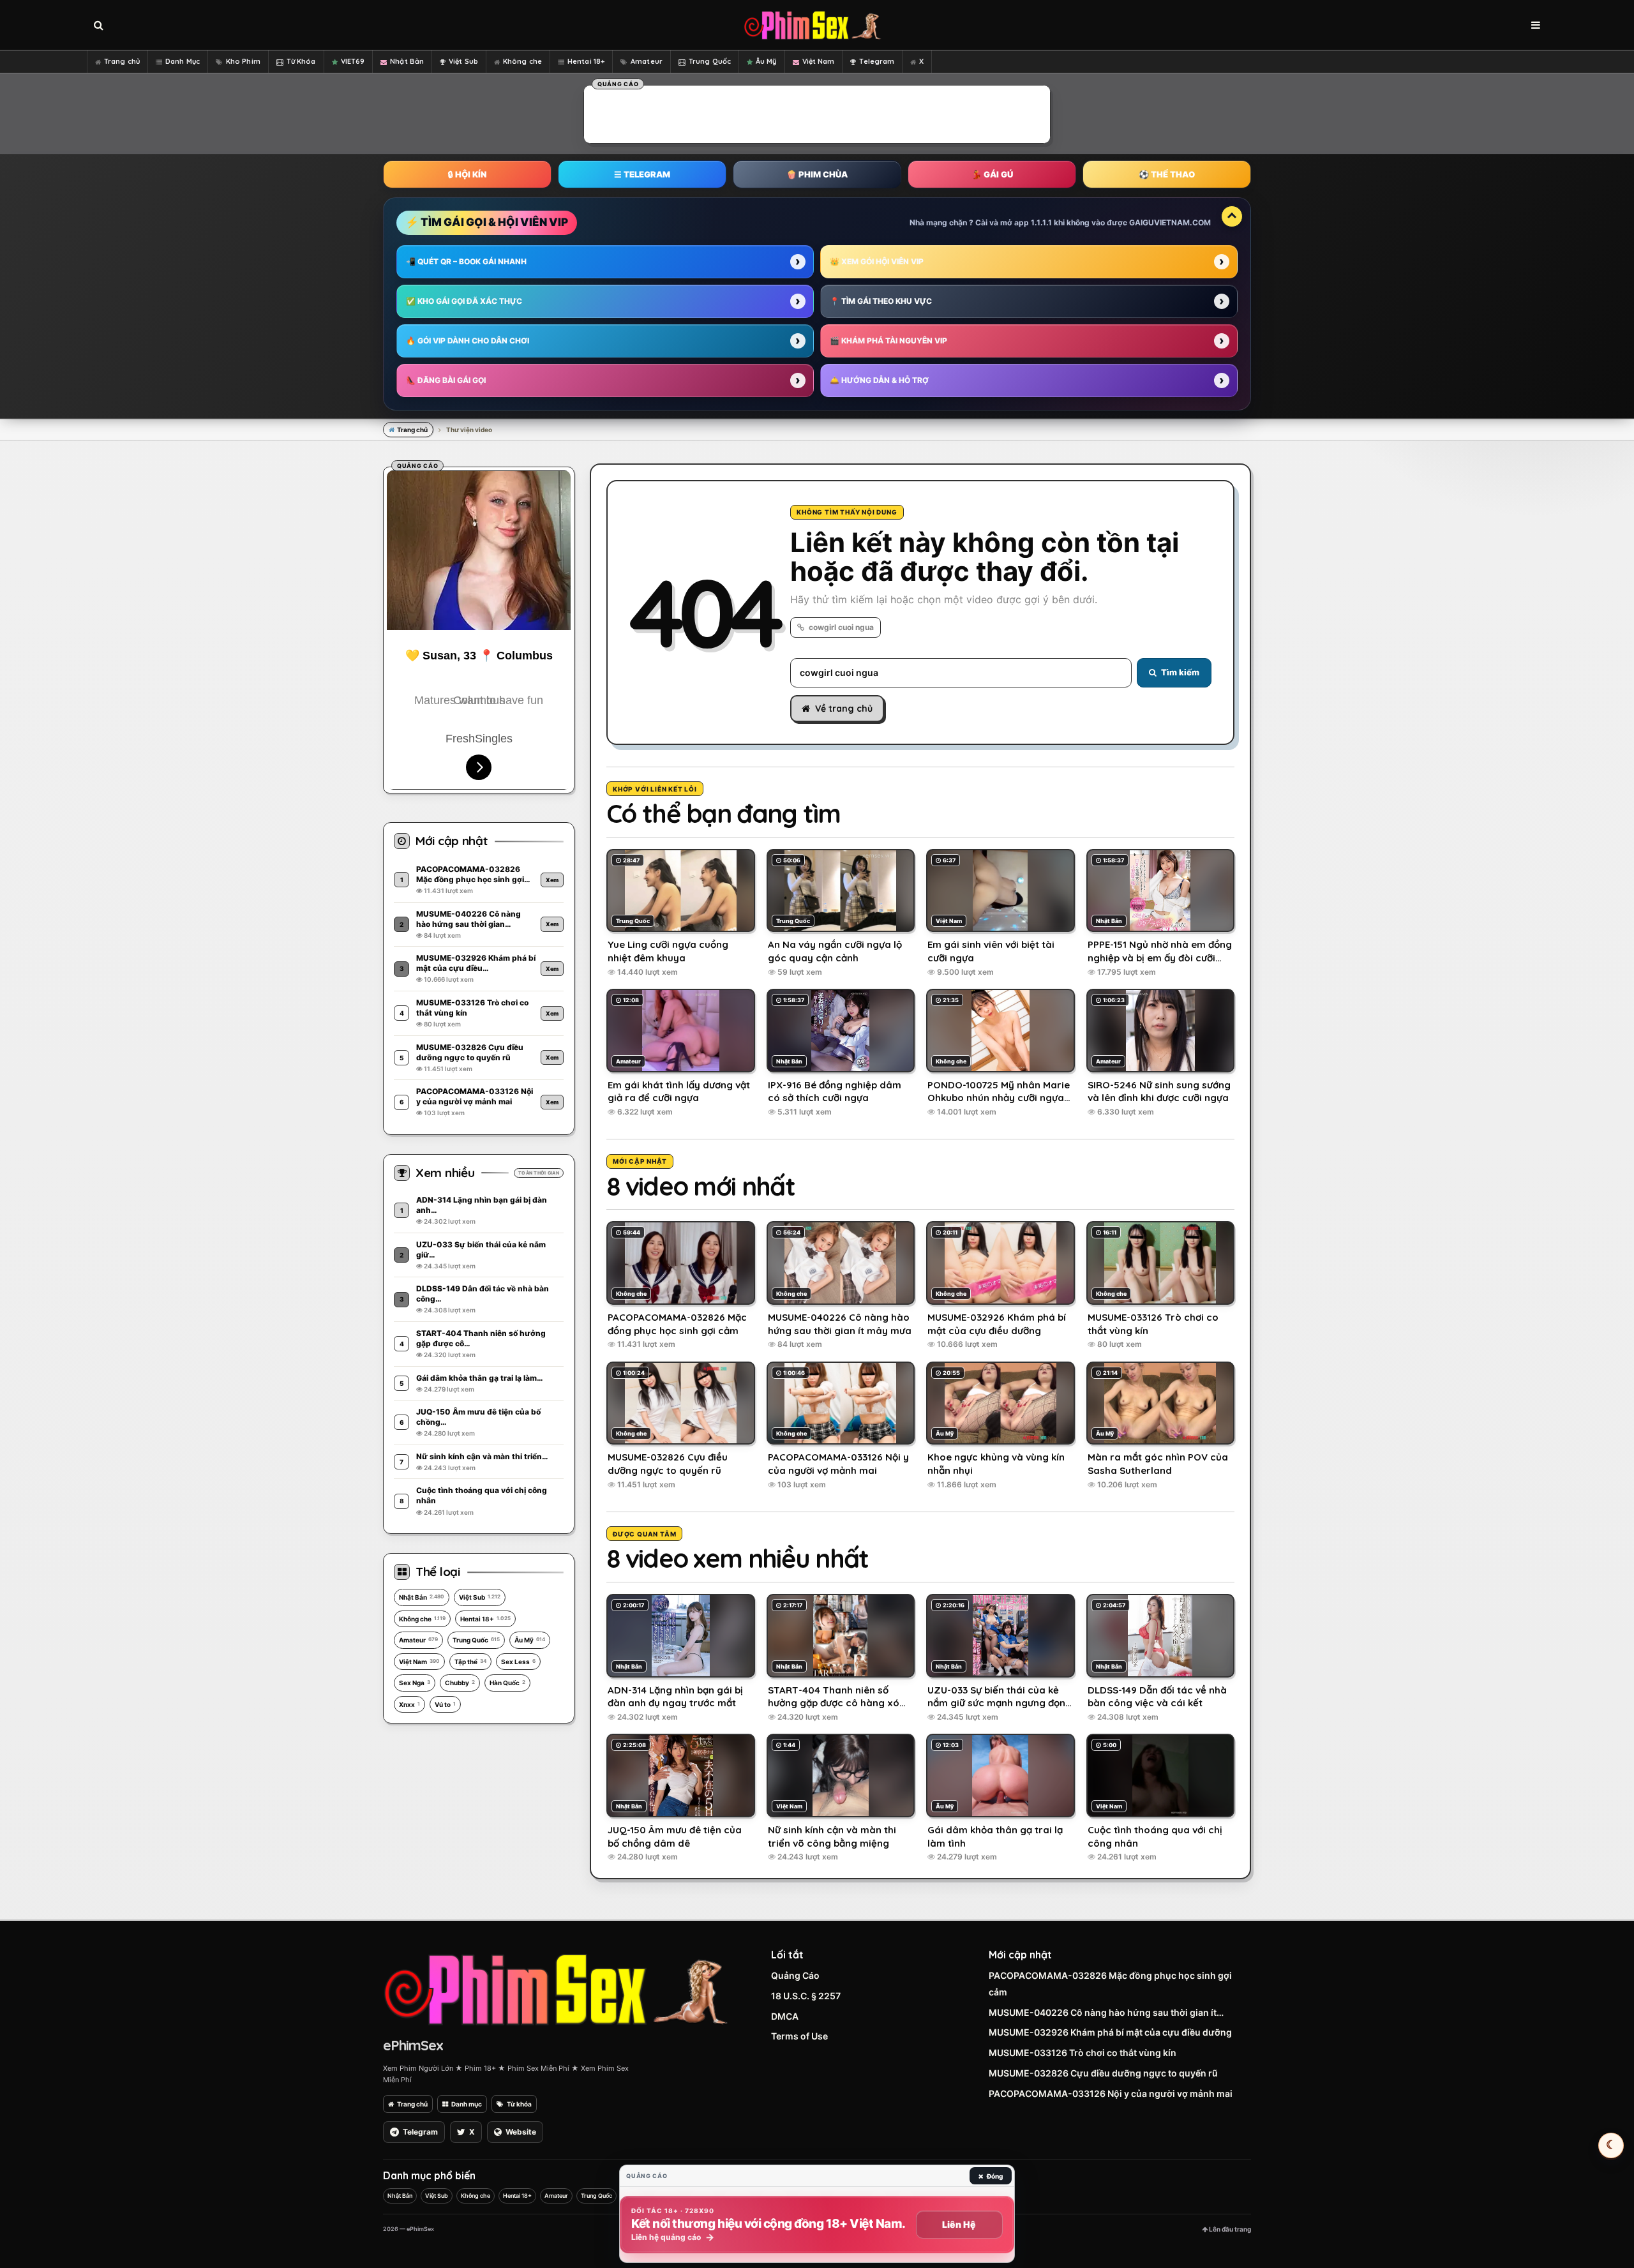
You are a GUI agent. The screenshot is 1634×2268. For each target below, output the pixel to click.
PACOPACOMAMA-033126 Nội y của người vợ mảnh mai (1111, 2093)
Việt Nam (819, 61)
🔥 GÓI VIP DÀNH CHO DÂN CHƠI (468, 341)
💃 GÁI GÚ (992, 174)
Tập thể (470, 1662)
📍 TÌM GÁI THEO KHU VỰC (881, 301)
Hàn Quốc (507, 1683)
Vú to (445, 1704)
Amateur (647, 61)
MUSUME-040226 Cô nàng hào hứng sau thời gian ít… (1106, 2012)
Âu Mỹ (766, 61)
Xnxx (409, 1704)
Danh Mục (183, 61)
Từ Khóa (301, 61)
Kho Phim (243, 61)
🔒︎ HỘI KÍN (467, 174)
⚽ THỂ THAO (1167, 174)
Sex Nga (415, 1683)
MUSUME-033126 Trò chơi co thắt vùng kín (1083, 2053)
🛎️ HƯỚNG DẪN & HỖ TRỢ (879, 380)
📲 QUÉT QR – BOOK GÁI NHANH (466, 261)
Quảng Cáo (795, 1975)
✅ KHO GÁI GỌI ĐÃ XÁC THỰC (464, 301)
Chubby (460, 1683)
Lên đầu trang (1229, 2229)
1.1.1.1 (1041, 222)
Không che (522, 61)
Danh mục (467, 2104)
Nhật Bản (407, 61)
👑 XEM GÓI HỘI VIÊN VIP (877, 261)
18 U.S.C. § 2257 (806, 1996)
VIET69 (353, 61)
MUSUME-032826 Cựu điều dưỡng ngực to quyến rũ (1103, 2073)
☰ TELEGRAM (642, 174)
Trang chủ (122, 61)
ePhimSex (413, 2045)
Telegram (877, 61)
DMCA (785, 2016)
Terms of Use (799, 2036)
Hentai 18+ (586, 61)
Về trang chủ (844, 709)
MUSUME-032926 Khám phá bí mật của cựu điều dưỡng (1110, 2032)
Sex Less (518, 1662)
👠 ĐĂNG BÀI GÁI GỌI (446, 380)
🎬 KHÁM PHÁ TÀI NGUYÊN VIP (888, 341)
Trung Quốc (710, 61)
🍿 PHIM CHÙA (817, 174)
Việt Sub (463, 61)
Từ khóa (519, 2104)
